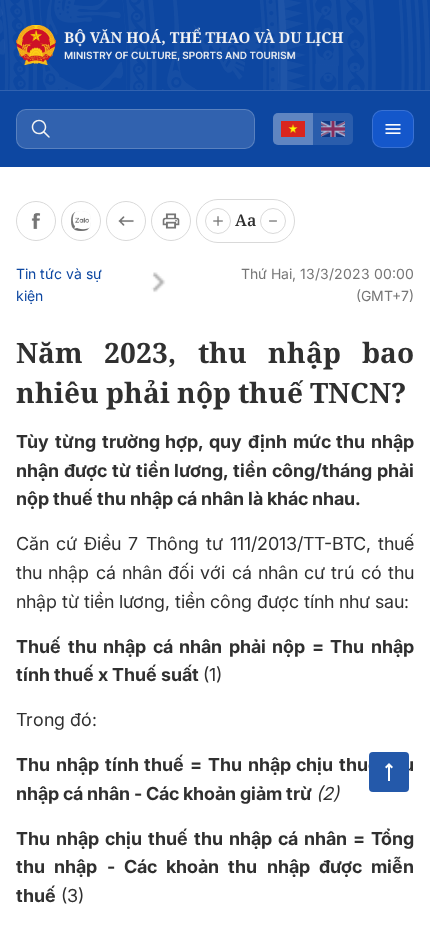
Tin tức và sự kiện (59, 284)
